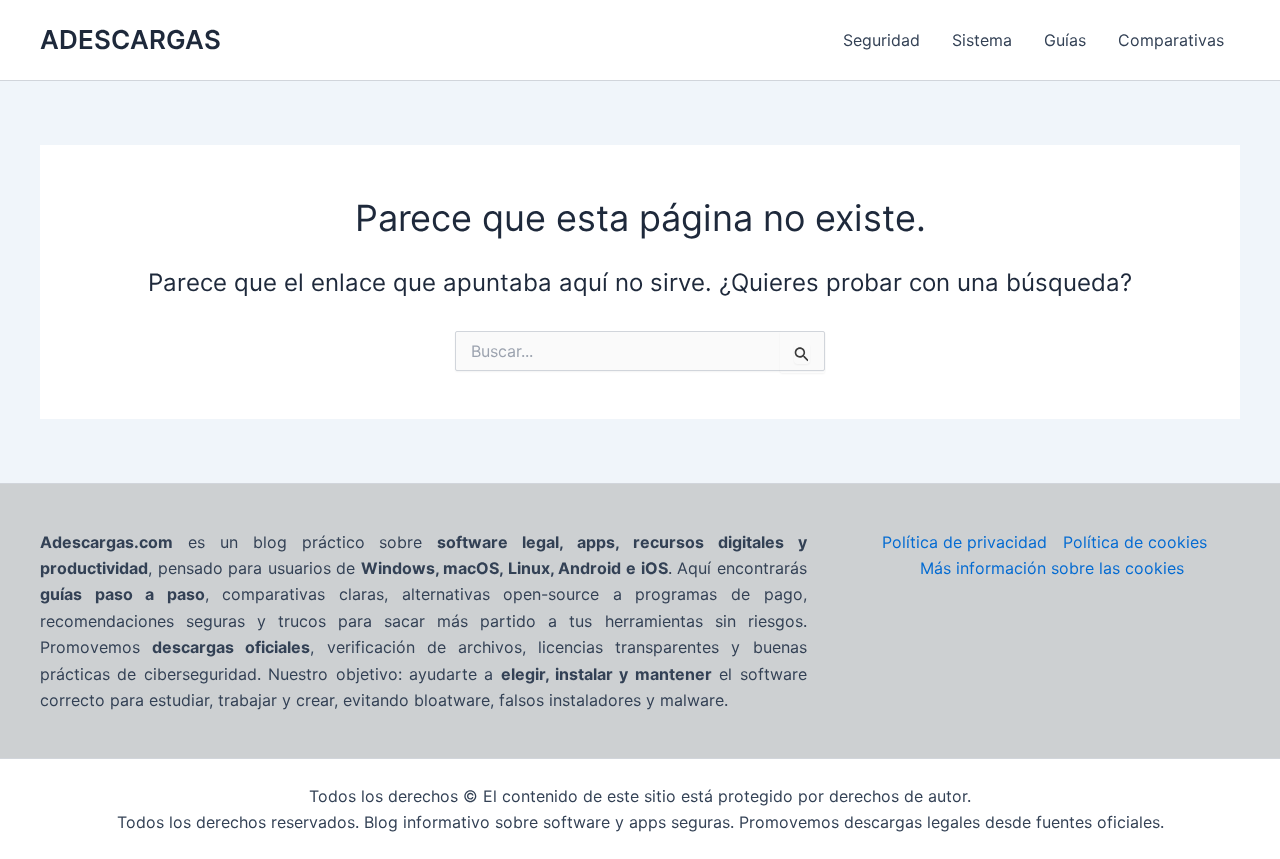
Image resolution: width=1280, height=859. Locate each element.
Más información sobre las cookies (1052, 568)
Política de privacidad (964, 542)
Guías (1065, 40)
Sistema (982, 40)
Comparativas (1171, 40)
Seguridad (881, 40)
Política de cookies (1135, 542)
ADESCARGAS (130, 39)
